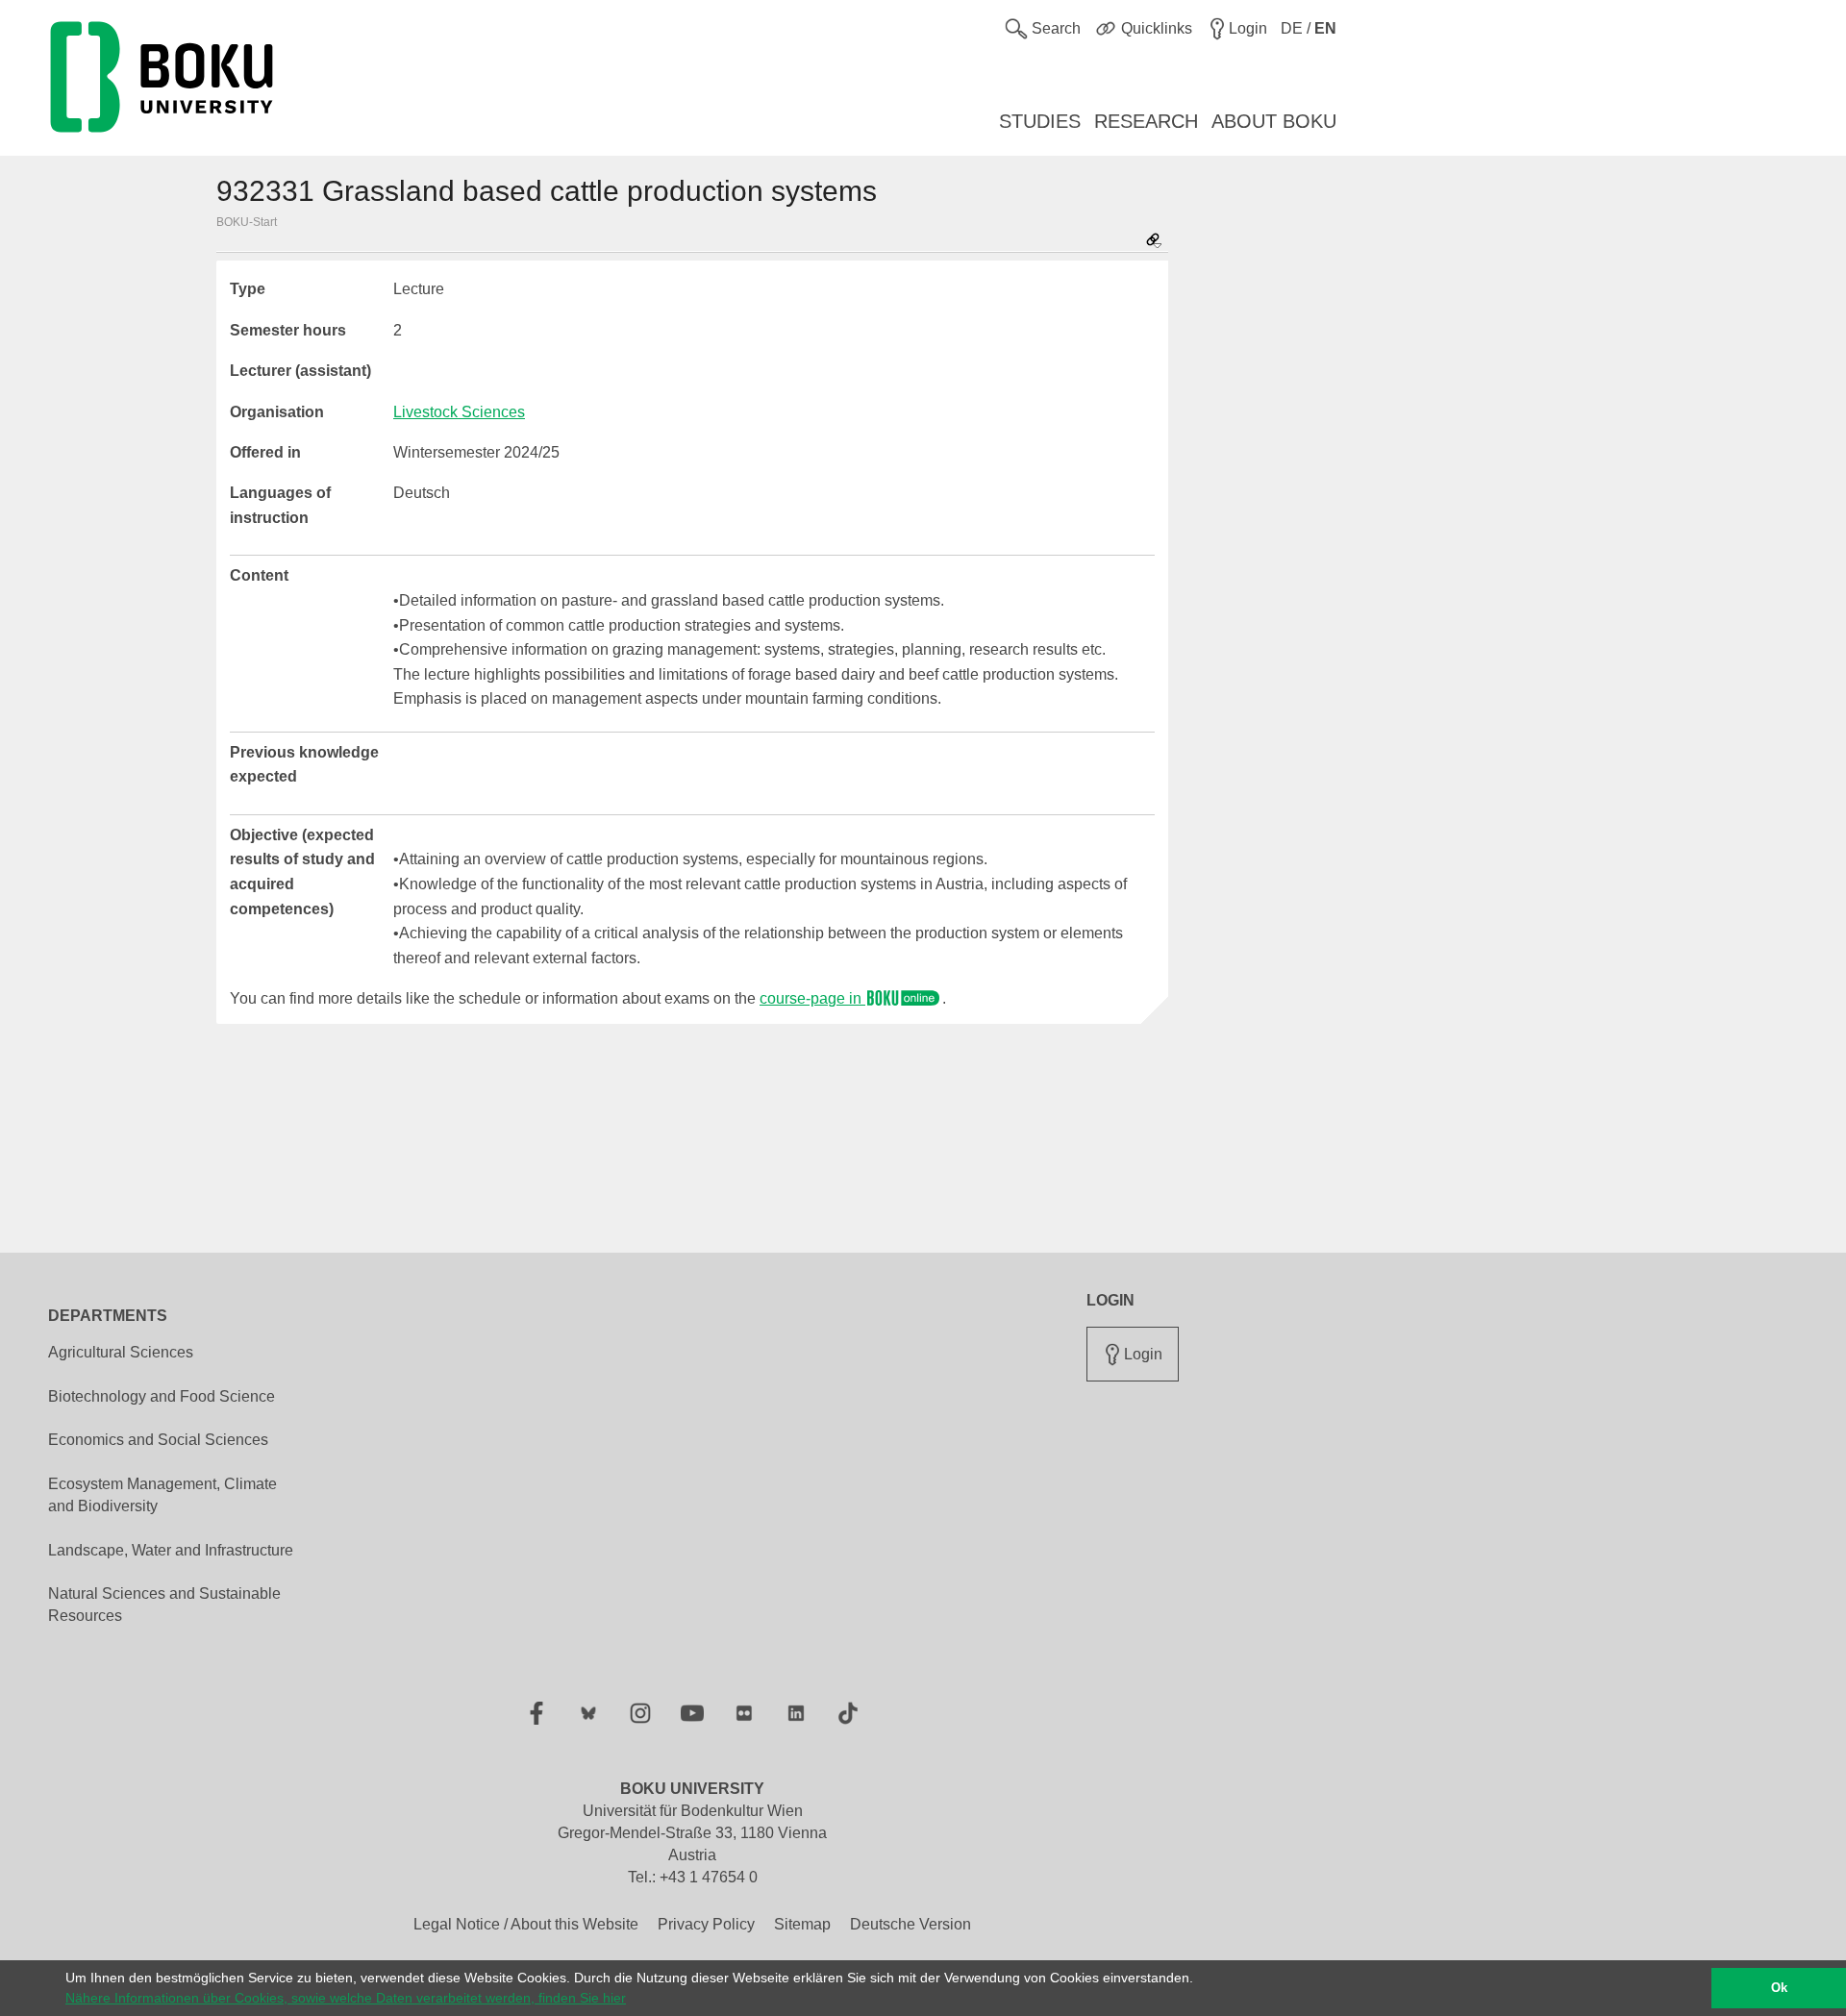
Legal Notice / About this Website (526, 1924)
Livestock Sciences (459, 412)
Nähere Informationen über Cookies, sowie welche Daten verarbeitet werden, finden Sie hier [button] (346, 1998)
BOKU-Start (247, 222)
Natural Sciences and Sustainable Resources (164, 1605)
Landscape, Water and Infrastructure (171, 1550)
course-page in (812, 998)
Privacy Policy (706, 1924)
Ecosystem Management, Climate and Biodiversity (162, 1495)
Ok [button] (1779, 1988)
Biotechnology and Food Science (162, 1396)
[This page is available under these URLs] (1154, 242)
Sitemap (802, 1924)
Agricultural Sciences (121, 1352)
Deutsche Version (911, 1924)
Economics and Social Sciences (158, 1440)
